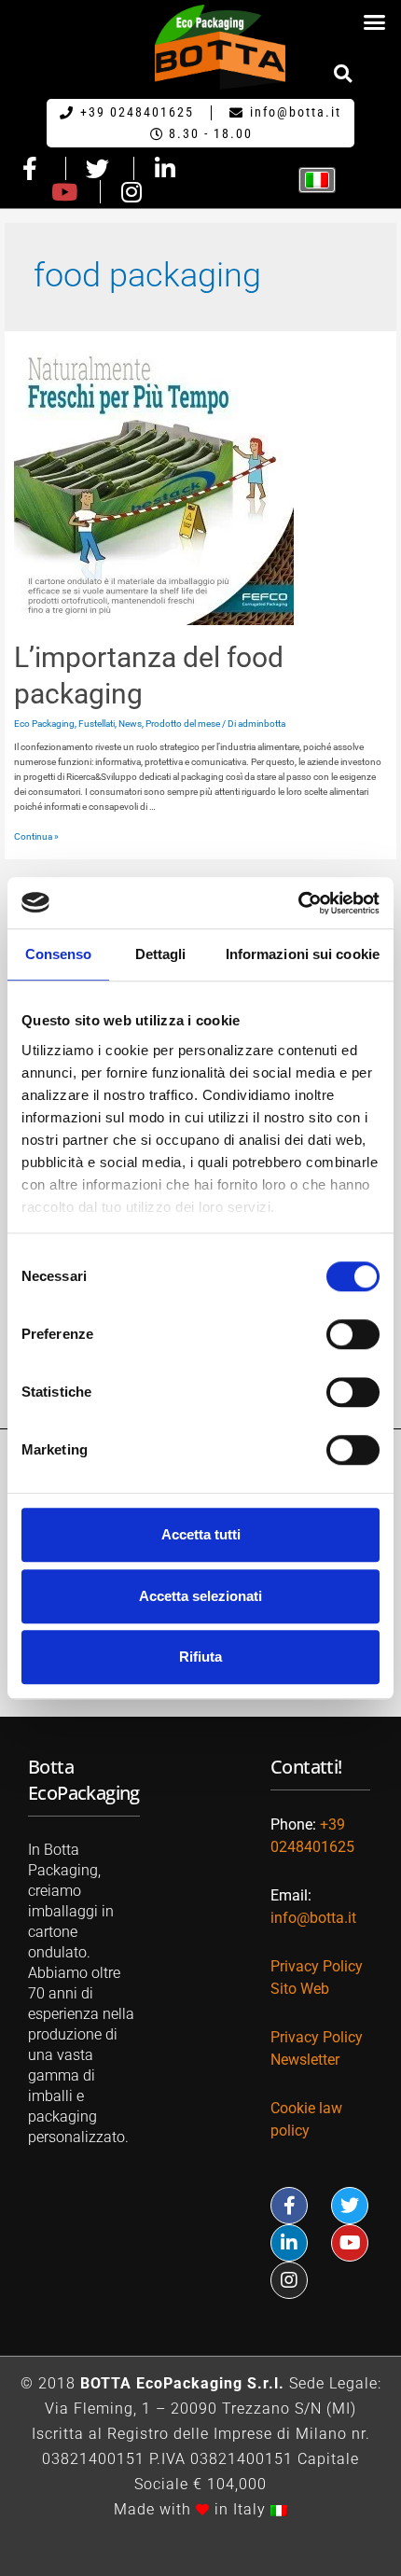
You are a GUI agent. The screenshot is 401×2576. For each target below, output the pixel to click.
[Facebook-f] (289, 2206)
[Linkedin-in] (289, 2243)
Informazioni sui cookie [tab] (303, 954)
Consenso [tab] (59, 954)
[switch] (353, 1334)
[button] (375, 22)
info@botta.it (313, 1918)
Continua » (36, 836)
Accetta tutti (201, 1534)
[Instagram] (289, 2280)
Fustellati (97, 724)
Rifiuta (200, 1657)
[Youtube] (350, 2243)
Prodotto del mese (183, 724)
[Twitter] (350, 2206)
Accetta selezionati (200, 1596)
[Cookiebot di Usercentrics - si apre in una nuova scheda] (298, 903)
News (130, 724)
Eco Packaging (44, 724)
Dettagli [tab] (161, 954)
